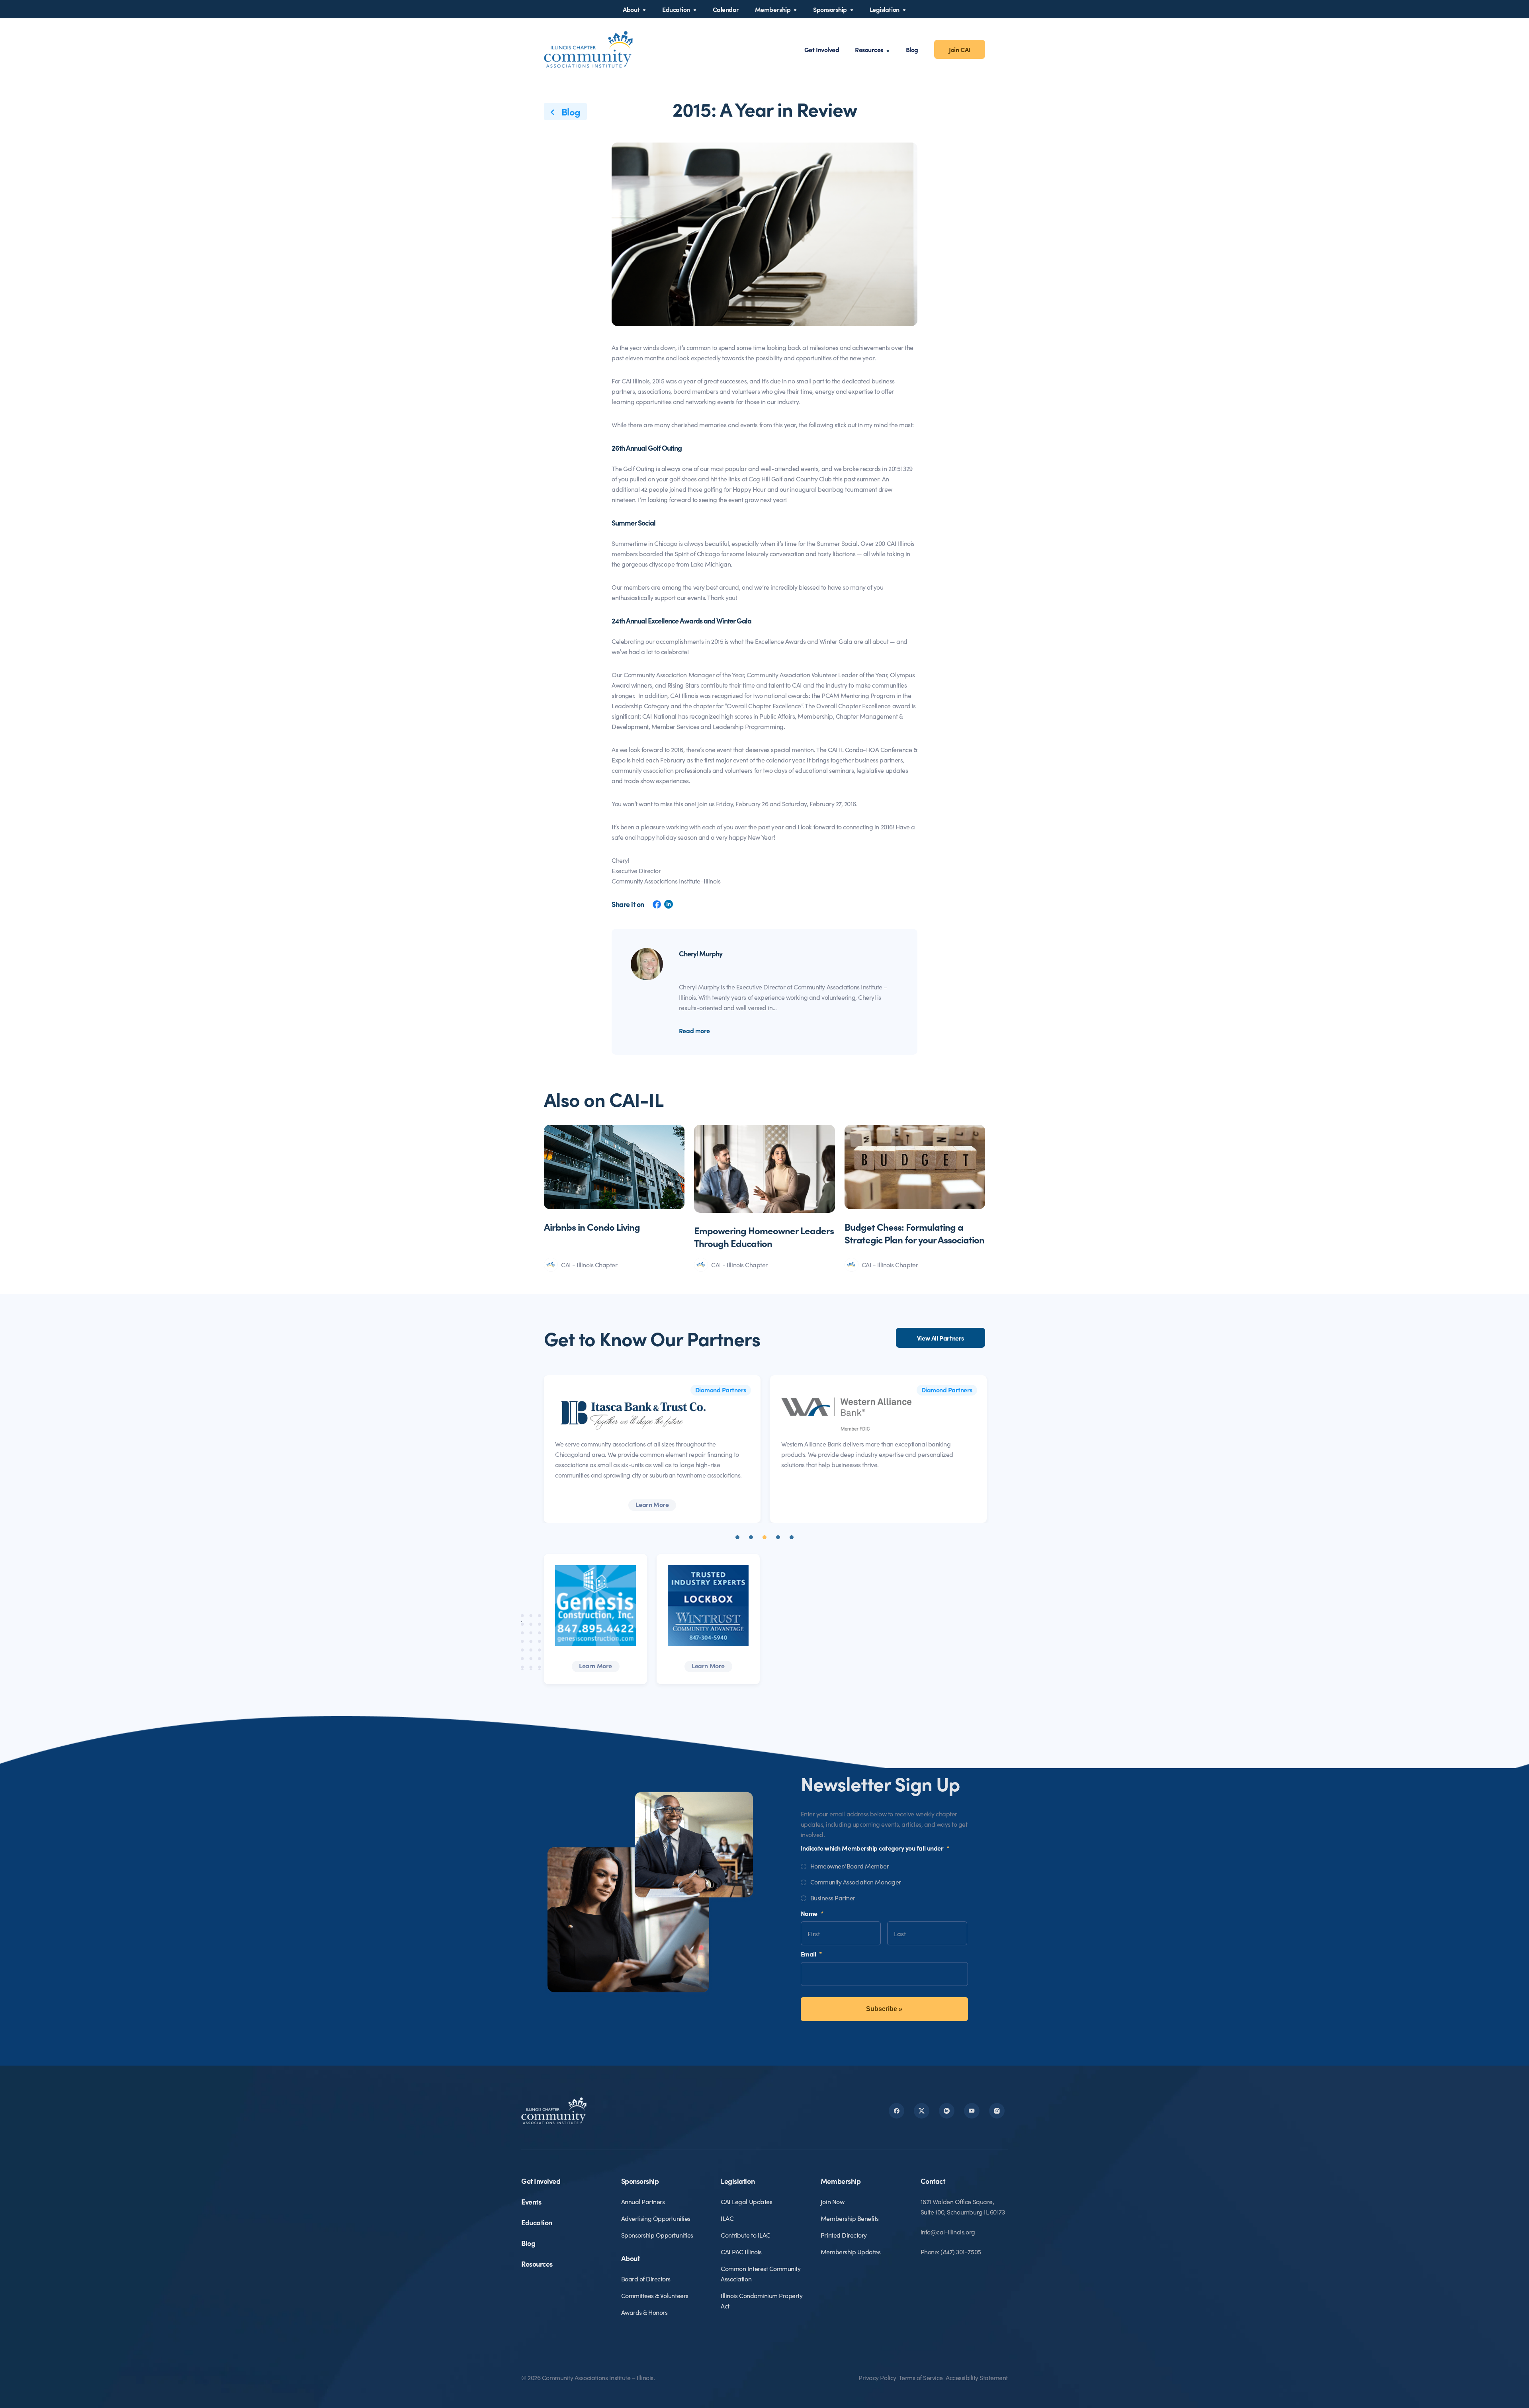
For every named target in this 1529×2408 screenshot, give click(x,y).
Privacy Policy (877, 2377)
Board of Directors (646, 2279)
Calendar (726, 9)
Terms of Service (921, 2377)
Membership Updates (851, 2252)
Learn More (877, 1504)
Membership (773, 9)
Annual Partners (643, 2201)
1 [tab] (737, 1537)
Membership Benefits (850, 2218)
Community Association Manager (856, 1882)
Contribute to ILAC (745, 2235)
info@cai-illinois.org (948, 2232)
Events (531, 2202)
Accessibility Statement (977, 2377)
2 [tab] (751, 1537)
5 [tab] (792, 1537)
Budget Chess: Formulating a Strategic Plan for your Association (914, 1233)
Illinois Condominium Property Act (762, 2300)
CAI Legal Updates (746, 2201)
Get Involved (822, 49)
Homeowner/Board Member (850, 1866)
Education (676, 9)
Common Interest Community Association (761, 2273)
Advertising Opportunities (656, 2218)
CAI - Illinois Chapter (589, 1265)
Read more (694, 1030)
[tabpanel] (651, 1449)
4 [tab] (778, 1537)
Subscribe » (884, 2009)
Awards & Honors (644, 2312)
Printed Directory (844, 2235)
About (631, 9)
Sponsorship (830, 9)
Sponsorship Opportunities (657, 2235)
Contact (933, 2181)
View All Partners (940, 1338)
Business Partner (833, 1898)
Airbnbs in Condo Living (592, 1226)
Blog (912, 49)
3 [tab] (764, 1537)
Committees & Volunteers (655, 2295)
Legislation (885, 9)
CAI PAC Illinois (741, 2252)
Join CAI (960, 49)
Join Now (832, 2201)
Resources (869, 49)
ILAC (727, 2218)
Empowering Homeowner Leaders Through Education (764, 1236)
